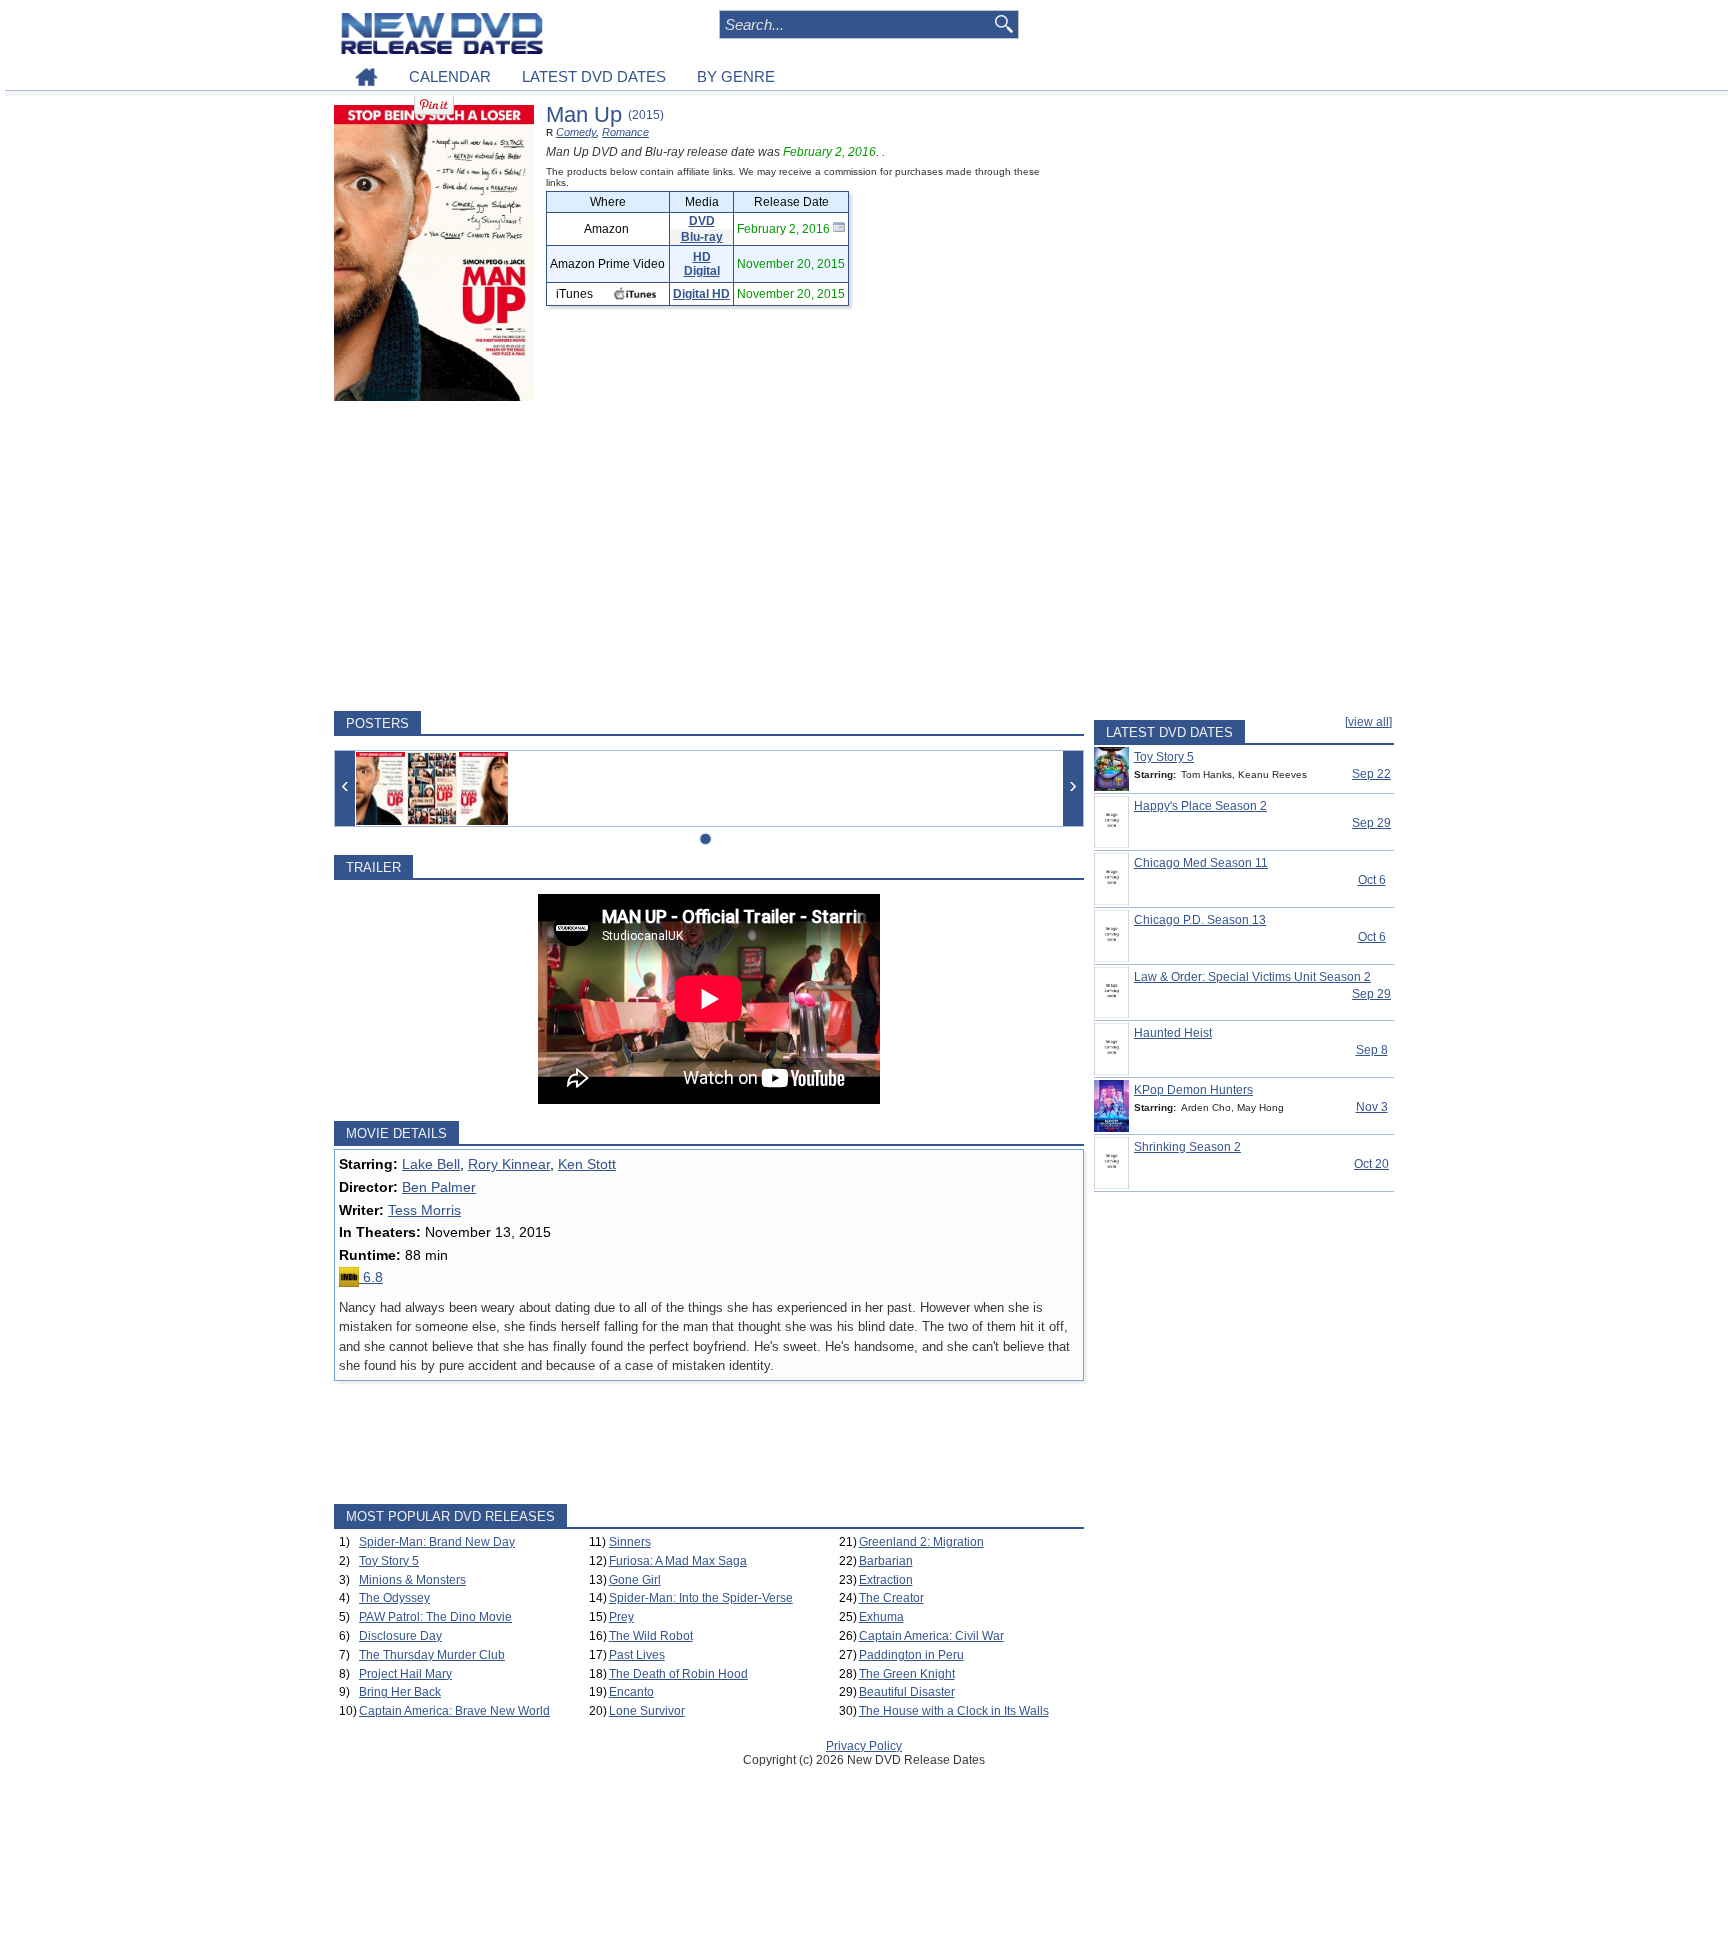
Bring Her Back (400, 1692)
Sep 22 (1371, 774)
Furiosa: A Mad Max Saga (678, 1561)
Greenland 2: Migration (921, 1542)
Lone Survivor (647, 1711)
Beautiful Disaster (907, 1692)
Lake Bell (431, 1164)
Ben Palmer (439, 1187)
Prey (621, 1617)
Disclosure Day (400, 1636)
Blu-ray (702, 237)
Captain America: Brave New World (454, 1711)
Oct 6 (1372, 880)
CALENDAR (450, 76)
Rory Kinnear (509, 1164)
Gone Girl (635, 1580)
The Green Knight (907, 1674)
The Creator (891, 1598)
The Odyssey (394, 1598)
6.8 (371, 1277)
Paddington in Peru (911, 1655)
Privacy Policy (864, 1746)
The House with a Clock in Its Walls (954, 1711)
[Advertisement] (709, 556)
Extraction (886, 1580)
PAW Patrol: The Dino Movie (435, 1617)
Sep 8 (1372, 1050)
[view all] (1368, 722)
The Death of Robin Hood (678, 1674)
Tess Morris (424, 1210)
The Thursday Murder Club (432, 1655)
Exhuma (881, 1617)
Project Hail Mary (405, 1674)
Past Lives (637, 1655)
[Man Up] (380, 788)
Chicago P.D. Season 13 (1200, 920)
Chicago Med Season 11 (1201, 863)
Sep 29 (1371, 823)
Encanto (631, 1692)
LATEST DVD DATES (594, 76)
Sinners (630, 1542)
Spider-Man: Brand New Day (437, 1542)
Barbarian (886, 1561)
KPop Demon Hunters (1193, 1090)
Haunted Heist (1173, 1033)
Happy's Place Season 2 (1200, 806)
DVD (702, 221)
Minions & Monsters (412, 1580)
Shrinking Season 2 (1187, 1147)
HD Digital (702, 264)
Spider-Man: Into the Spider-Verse (701, 1598)
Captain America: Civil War (931, 1636)
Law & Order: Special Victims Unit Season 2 (1252, 977)
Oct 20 (1371, 1164)
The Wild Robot (651, 1636)
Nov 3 (1372, 1107)
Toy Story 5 (389, 1561)
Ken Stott (587, 1164)
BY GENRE (736, 76)
